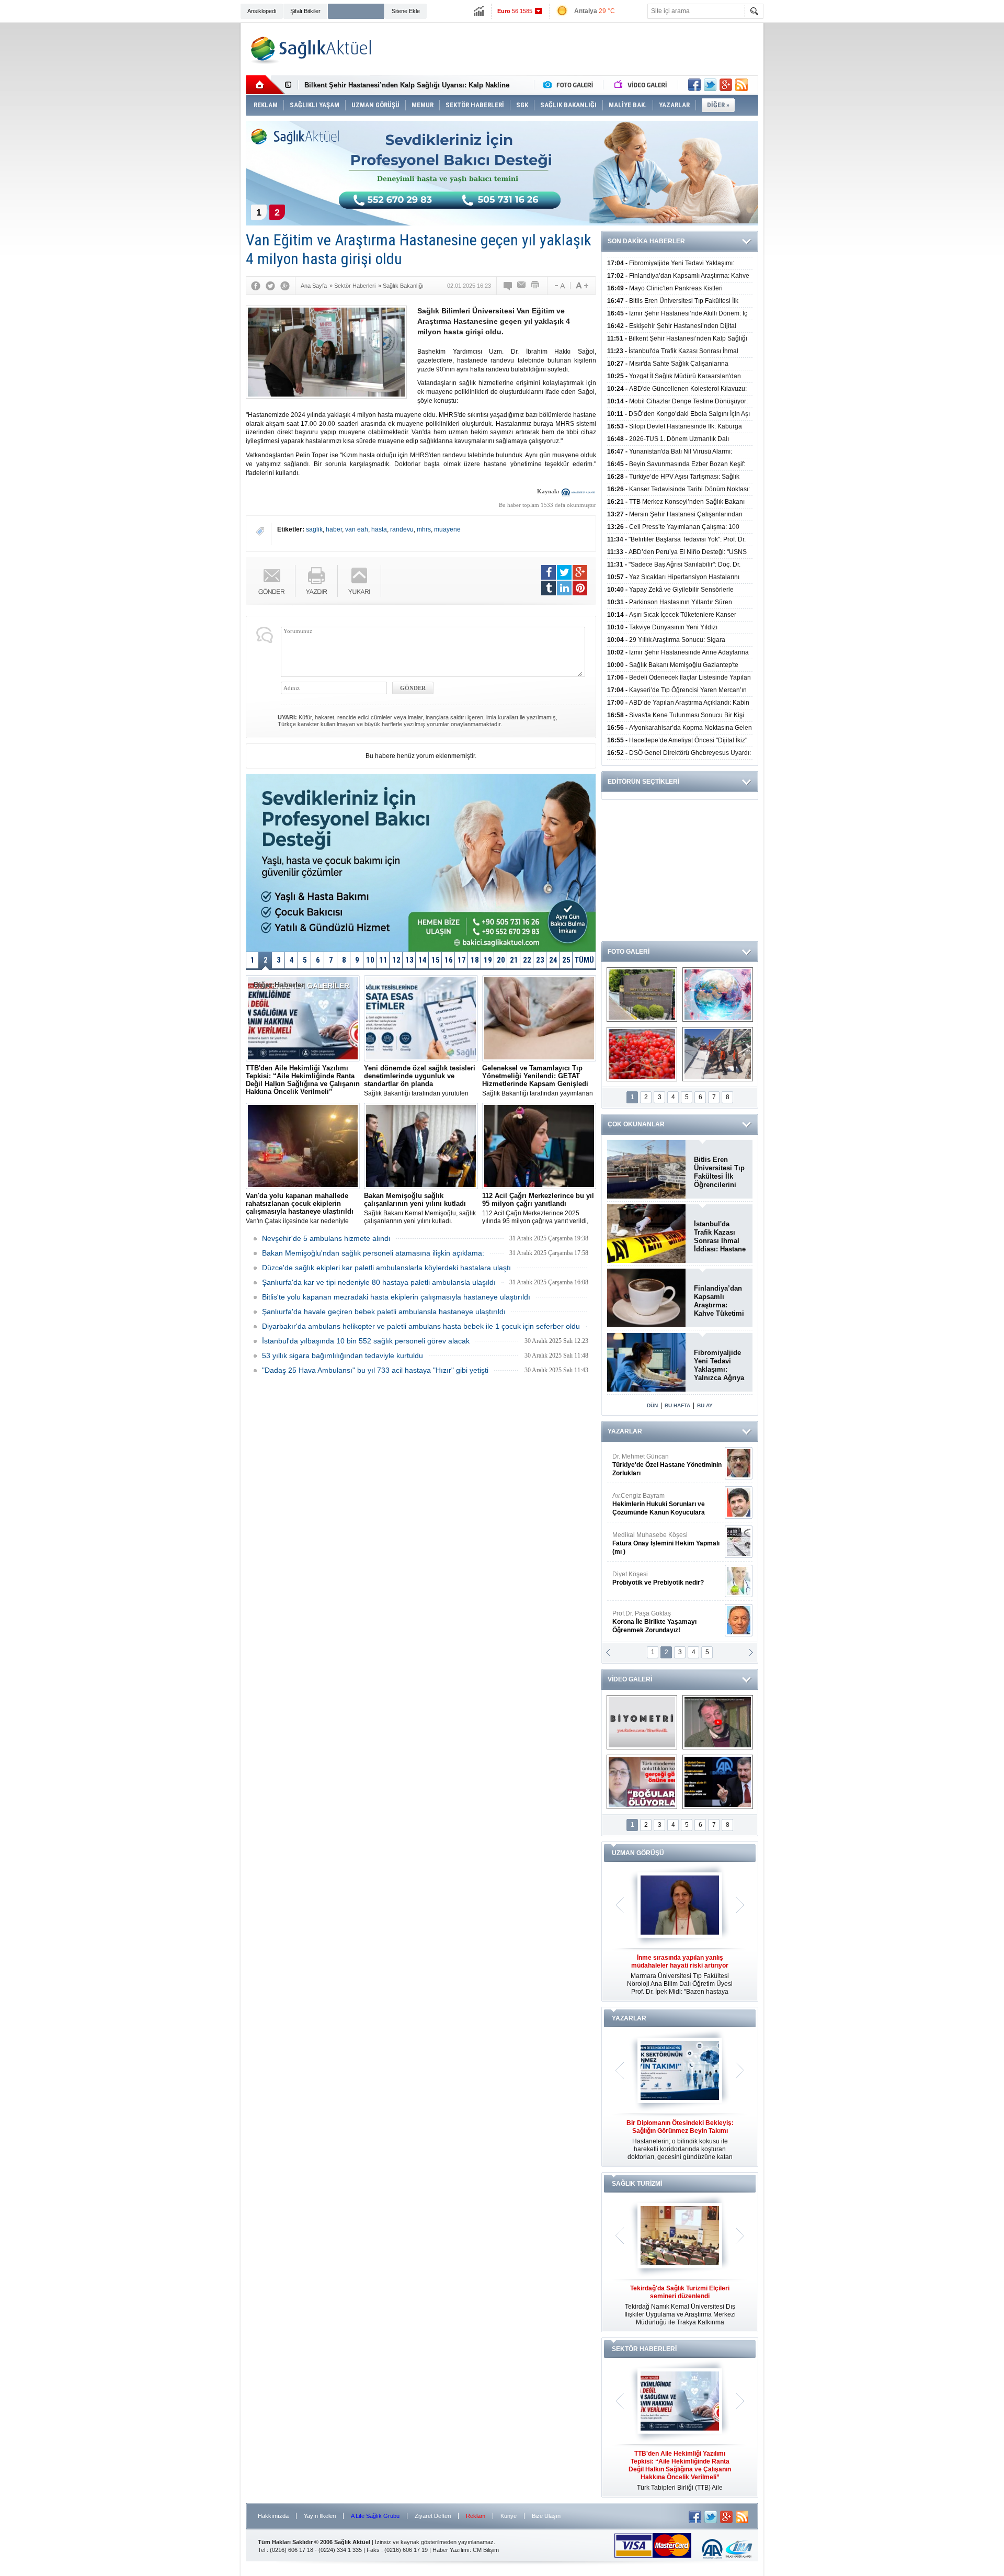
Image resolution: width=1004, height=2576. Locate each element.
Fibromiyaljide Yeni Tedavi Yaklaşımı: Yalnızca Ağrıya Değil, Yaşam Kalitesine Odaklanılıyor (719, 1365)
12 (396, 960)
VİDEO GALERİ (630, 1679)
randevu (402, 529)
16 (449, 960)
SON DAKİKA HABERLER (646, 241)
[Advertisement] (191, 184)
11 (383, 960)
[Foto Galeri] (571, 85)
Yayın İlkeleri (320, 2516)
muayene (447, 529)
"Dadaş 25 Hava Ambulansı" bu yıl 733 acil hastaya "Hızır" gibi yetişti (375, 1370)
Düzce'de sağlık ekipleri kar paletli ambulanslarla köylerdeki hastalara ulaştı (386, 1268)
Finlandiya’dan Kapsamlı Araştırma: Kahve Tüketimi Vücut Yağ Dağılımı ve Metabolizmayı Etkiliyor (719, 1301)
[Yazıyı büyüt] (582, 286)
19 (488, 960)
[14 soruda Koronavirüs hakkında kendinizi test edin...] (718, 995)
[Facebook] (256, 286)
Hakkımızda (273, 2516)
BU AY (705, 1405)
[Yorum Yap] (508, 286)
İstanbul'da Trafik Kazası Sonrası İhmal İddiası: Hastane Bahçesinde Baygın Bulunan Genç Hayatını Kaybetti (720, 1237)
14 (423, 960)
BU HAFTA (677, 1405)
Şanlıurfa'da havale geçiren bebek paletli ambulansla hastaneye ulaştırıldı (384, 1312)
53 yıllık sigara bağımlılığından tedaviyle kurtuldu (343, 1355)
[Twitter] (270, 286)
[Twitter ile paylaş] (710, 85)
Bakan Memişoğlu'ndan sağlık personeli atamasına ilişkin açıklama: (373, 1253)
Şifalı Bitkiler (305, 11)
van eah (357, 529)
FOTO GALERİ (629, 952)
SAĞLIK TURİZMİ (637, 2184)
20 (501, 960)
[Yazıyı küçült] (559, 286)
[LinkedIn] (564, 588)
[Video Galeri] (642, 85)
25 (566, 960)
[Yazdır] (535, 286)
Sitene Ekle (406, 11)
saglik (314, 529)
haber (334, 529)
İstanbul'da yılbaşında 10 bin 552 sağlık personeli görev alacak (366, 1341)
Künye (509, 2516)
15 (436, 960)
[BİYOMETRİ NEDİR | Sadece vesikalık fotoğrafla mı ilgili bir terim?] (642, 1722)
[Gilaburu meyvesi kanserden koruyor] (642, 1054)
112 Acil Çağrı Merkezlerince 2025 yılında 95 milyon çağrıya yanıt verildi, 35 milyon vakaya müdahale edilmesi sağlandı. (538, 1208)
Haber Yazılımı (451, 2550)
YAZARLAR (625, 1431)
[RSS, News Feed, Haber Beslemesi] (741, 85)
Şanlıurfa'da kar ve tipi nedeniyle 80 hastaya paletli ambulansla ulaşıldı (379, 1282)
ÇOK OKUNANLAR (636, 1124)
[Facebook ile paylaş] (694, 85)
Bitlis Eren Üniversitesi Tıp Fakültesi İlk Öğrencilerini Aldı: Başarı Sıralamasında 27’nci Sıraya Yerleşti (719, 1172)
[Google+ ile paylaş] (726, 85)
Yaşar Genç (665, 1504)
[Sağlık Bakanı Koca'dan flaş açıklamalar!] (718, 1782)
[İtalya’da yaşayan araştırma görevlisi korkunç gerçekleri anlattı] (642, 1782)
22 (527, 960)
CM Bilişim (486, 2550)
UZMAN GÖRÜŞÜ (638, 1853)
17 (462, 960)
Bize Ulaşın (546, 2516)
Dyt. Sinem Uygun (666, 1465)
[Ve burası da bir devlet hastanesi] (642, 995)
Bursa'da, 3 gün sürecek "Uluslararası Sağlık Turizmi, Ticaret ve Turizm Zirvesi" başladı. (680, 2305)
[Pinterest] (580, 588)
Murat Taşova (657, 1539)
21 (514, 960)
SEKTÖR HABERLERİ (644, 2349)
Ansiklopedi (262, 11)
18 (475, 960)
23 (540, 960)
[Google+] (285, 286)
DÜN (652, 1405)
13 (409, 960)
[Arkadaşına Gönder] (522, 286)
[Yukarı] (360, 581)
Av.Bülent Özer (661, 1583)
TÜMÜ (584, 960)
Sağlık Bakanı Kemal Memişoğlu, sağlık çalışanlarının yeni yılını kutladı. (420, 1208)
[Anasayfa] (265, 85)
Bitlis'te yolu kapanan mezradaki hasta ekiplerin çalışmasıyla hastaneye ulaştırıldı (396, 1297)
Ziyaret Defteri (433, 2516)
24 (553, 960)
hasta (379, 529)
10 (370, 960)
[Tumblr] (549, 588)
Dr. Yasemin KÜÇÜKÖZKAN (660, 1622)
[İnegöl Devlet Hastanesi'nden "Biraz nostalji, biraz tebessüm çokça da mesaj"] (718, 1722)
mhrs (424, 529)
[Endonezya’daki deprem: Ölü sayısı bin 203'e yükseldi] (718, 1054)
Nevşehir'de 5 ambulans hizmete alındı (326, 1238)
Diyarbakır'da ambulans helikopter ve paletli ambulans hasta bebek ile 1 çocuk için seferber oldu (421, 1326)
